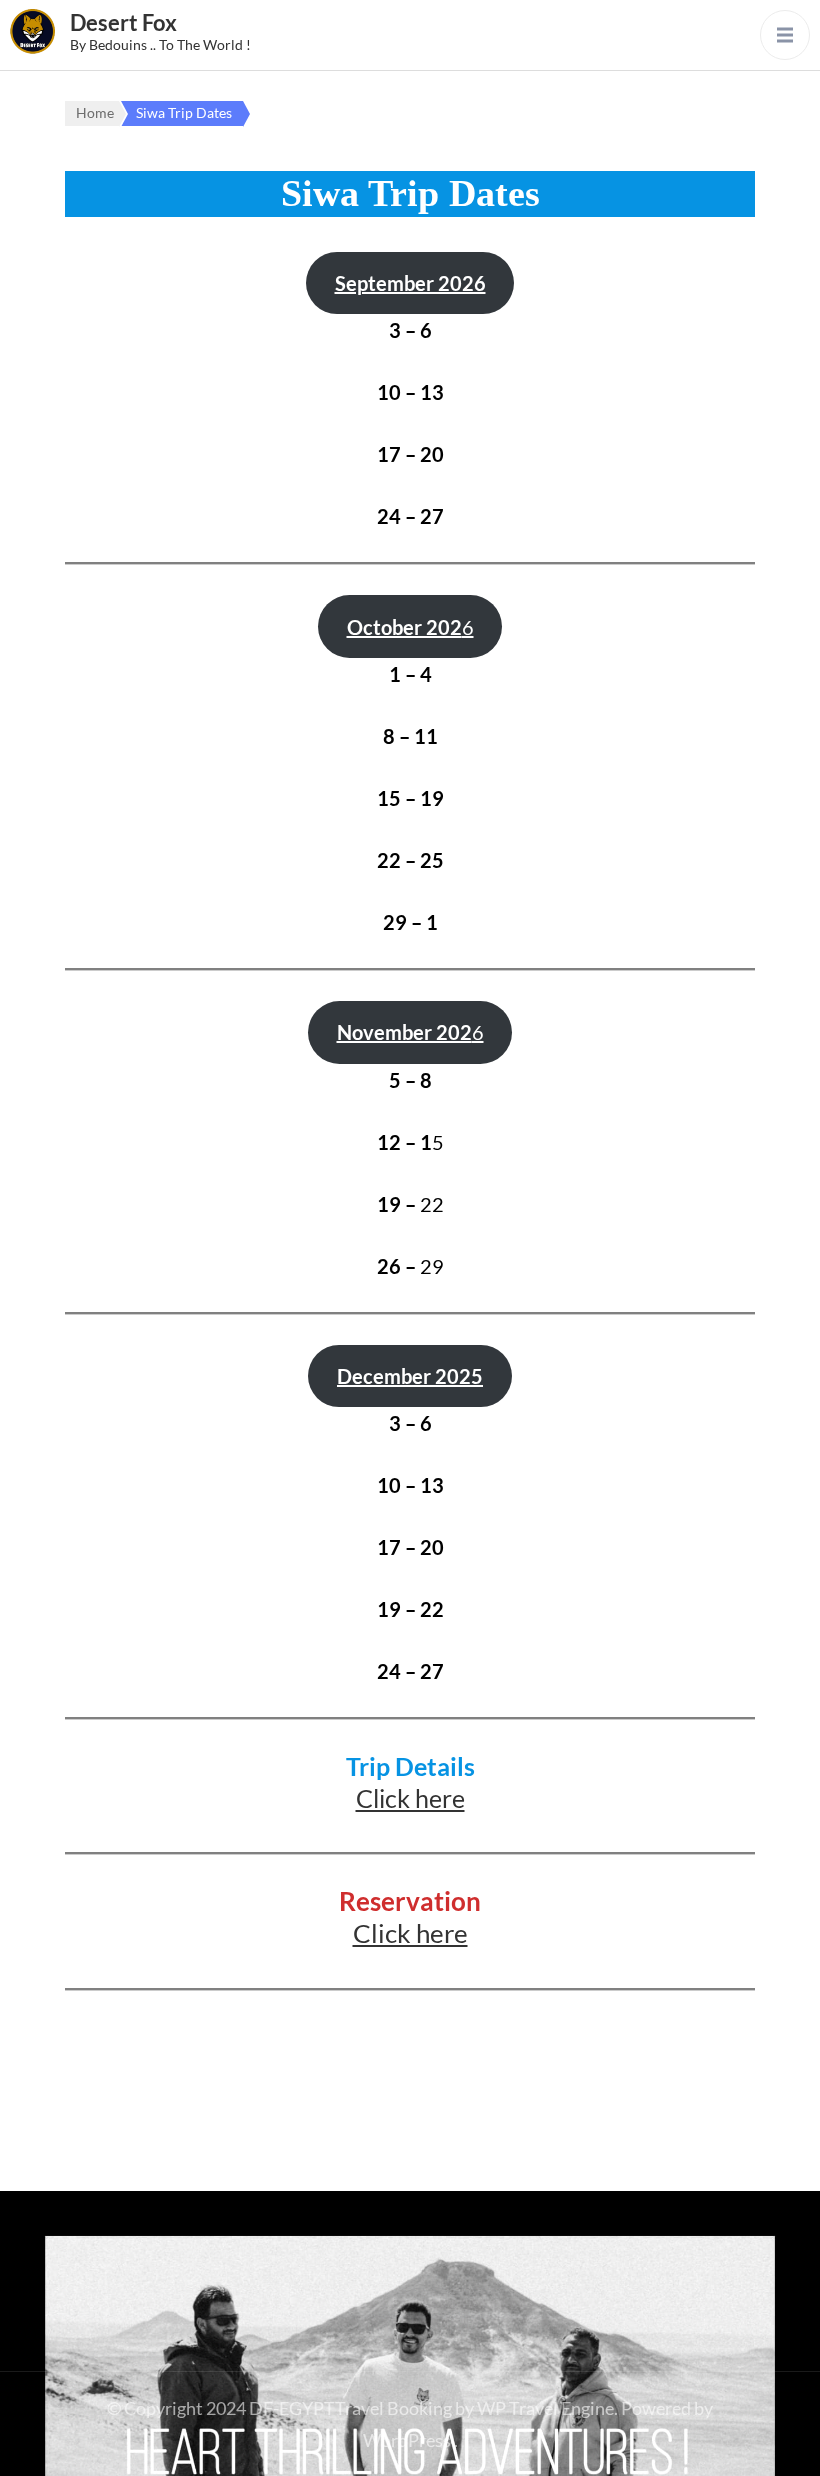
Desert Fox (123, 22)
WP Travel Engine (545, 2408)
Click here (410, 1798)
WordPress (407, 2440)
